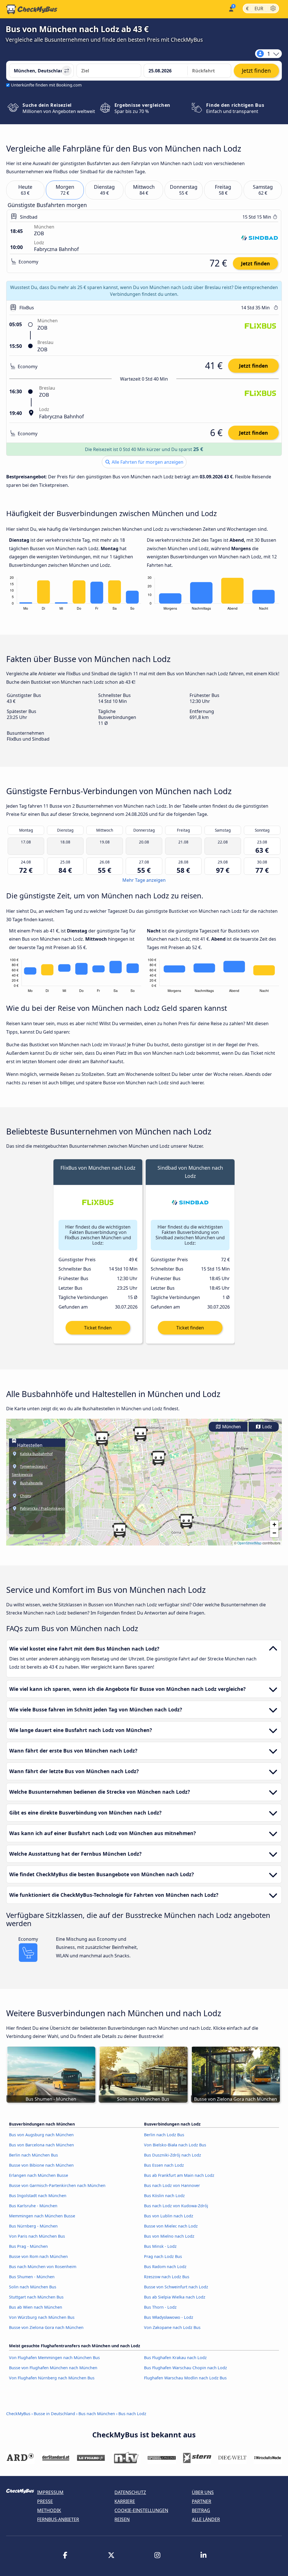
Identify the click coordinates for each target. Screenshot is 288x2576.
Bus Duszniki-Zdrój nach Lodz (173, 2155)
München (231, 1427)
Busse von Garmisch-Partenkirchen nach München (57, 2185)
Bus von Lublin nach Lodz (169, 2216)
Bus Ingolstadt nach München (38, 2196)
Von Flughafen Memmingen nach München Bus (54, 2358)
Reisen (122, 2519)
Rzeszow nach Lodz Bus (167, 2277)
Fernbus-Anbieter (58, 2519)
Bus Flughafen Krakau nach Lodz (175, 2358)
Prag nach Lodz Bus (163, 2256)
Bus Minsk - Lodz (160, 2246)
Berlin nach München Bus (33, 2155)
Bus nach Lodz (132, 2414)
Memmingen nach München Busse (42, 2216)
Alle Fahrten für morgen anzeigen (147, 462)
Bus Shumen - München (32, 2277)
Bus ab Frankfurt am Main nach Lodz (179, 2175)
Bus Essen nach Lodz (164, 2165)
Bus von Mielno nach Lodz (169, 2236)
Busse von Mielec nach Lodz (171, 2226)
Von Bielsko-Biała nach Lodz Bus (175, 2145)
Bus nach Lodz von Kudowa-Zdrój (176, 2206)
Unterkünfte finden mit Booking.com (46, 85)
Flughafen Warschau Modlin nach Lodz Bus (185, 2378)
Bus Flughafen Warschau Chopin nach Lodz (185, 2368)
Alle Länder (206, 2519)
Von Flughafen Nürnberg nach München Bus (52, 2378)
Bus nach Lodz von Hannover (172, 2185)
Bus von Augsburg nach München (41, 2135)
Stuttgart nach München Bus (36, 2297)
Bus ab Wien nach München (36, 2307)
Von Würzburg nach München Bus (42, 2317)
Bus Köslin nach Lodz (164, 2196)
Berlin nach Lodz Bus (164, 2135)
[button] (102, 1439)
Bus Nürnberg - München (33, 2226)
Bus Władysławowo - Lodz (169, 2317)
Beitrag (201, 2510)
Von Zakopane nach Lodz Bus (172, 2327)
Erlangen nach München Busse (39, 2175)
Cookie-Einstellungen (141, 2510)
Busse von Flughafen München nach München (53, 2368)
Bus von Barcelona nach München (41, 2145)
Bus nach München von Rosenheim (43, 2267)
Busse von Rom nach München (38, 2256)
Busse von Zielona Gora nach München (46, 2327)
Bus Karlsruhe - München (33, 2206)
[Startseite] (32, 9)
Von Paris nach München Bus (37, 2236)
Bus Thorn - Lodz (160, 2307)
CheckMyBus (18, 2414)
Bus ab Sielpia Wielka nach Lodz (175, 2297)
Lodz (266, 1427)
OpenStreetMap (249, 1543)
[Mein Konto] (231, 9)
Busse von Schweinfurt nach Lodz (176, 2287)
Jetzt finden (256, 263)
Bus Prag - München (28, 2246)
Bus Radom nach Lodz (165, 2267)
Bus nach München (97, 2414)
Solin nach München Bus (33, 2287)
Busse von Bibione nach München (41, 2165)
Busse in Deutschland (54, 2414)
